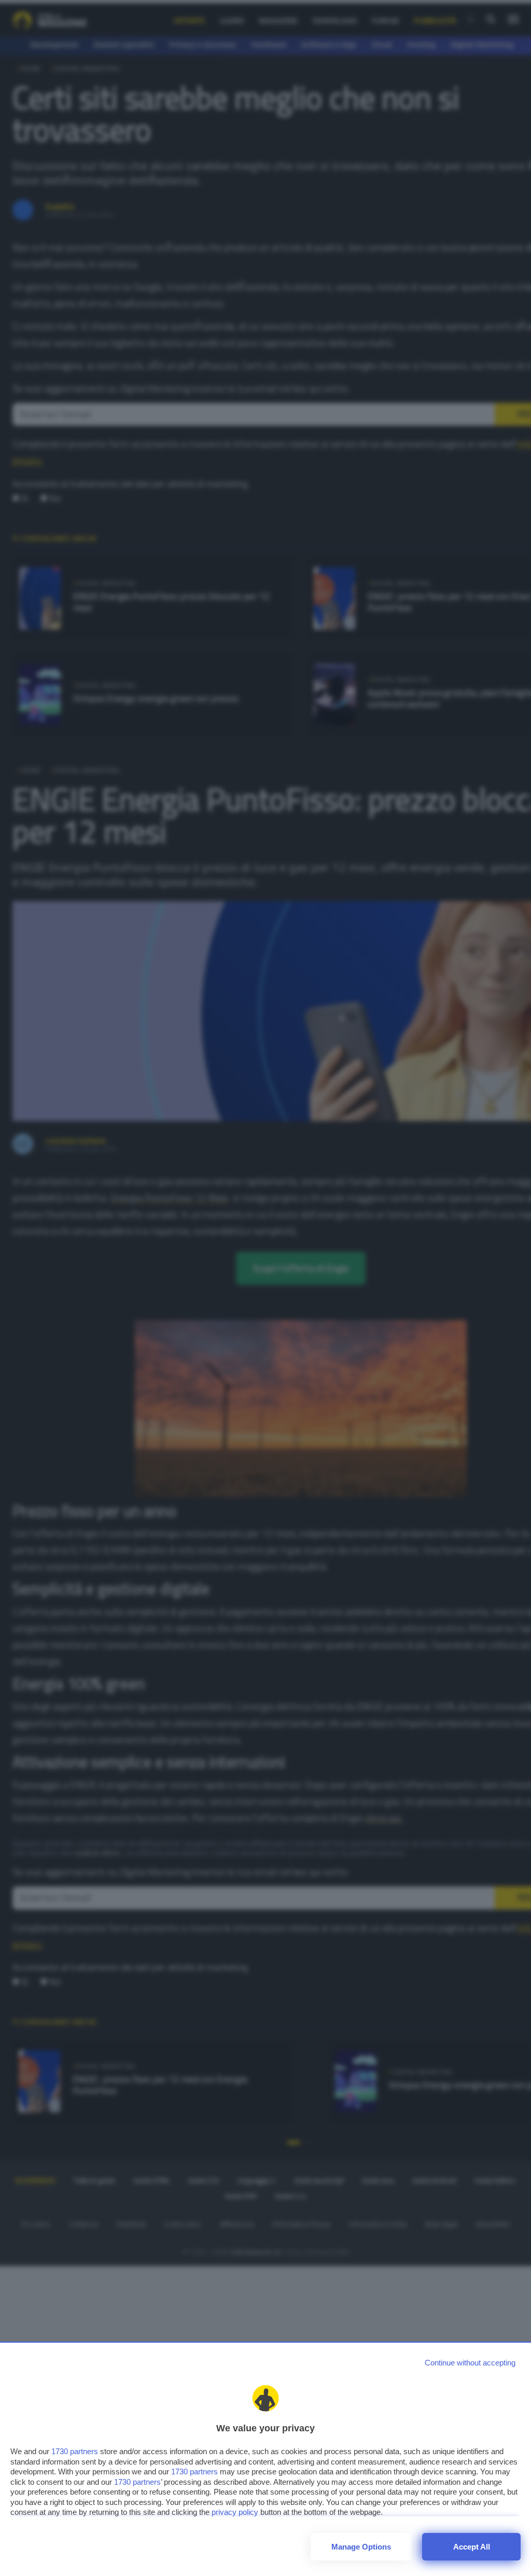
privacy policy (235, 2512)
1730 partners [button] (75, 2451)
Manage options (361, 2547)
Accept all (472, 2547)
